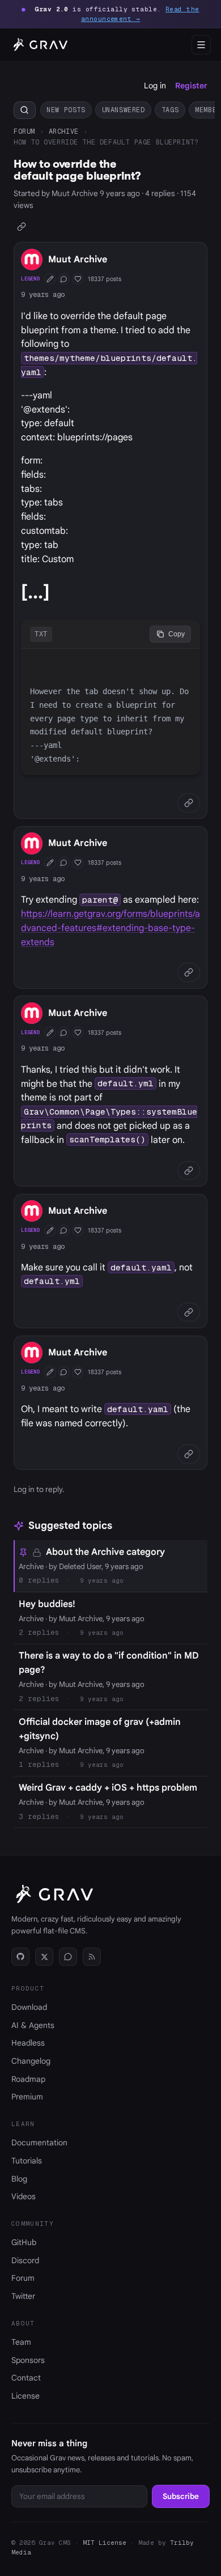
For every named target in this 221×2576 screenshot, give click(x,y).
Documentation (39, 2143)
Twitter (23, 2296)
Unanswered (124, 110)
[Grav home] (39, 45)
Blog (19, 2179)
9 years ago (43, 294)
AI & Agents (33, 2025)
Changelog (31, 2061)
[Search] (25, 110)
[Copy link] (22, 226)
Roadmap (28, 2079)
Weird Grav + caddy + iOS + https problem (108, 1788)
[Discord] (68, 1957)
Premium (27, 2097)
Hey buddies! (47, 1604)
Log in (155, 86)
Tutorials (27, 2161)
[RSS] (92, 1957)
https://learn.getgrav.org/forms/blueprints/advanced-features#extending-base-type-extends (110, 928)
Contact (26, 2378)
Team (21, 2342)
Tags (170, 110)
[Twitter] (44, 1957)
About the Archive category (105, 1552)
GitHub (24, 2242)
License (25, 2396)
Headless (28, 2043)
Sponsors (28, 2360)
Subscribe (181, 2496)
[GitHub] (20, 1957)
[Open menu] (201, 45)
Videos (24, 2196)
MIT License (105, 2543)
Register (191, 86)
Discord (25, 2260)
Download (29, 2007)
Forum (24, 131)
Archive (64, 131)
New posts (66, 110)
